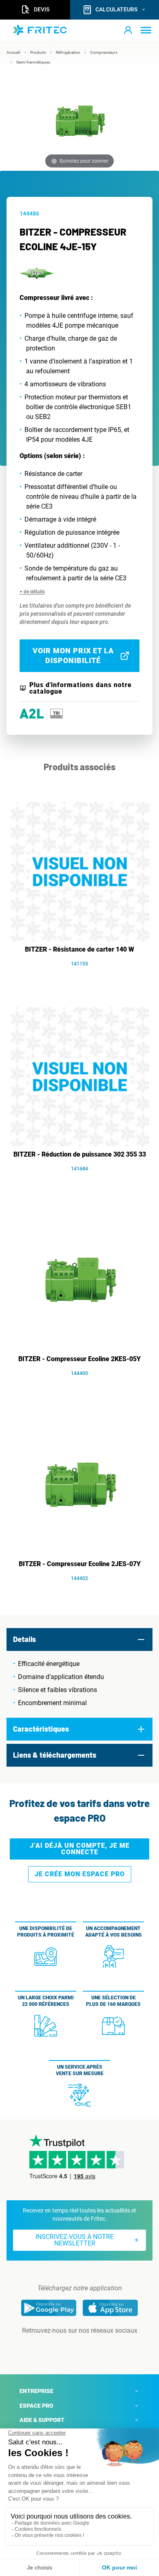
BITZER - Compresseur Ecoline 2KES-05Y (79, 1359)
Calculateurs (116, 9)
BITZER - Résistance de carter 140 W (79, 949)
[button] (128, 30)
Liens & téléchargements (55, 1755)
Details (24, 1639)
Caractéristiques (41, 1729)
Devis (42, 9)
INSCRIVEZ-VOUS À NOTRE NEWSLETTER (75, 2240)
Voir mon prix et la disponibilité (73, 656)
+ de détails (32, 592)
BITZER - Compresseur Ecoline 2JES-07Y (80, 1564)
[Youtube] (91, 2347)
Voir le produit (84, 976)
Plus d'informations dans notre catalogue (81, 688)
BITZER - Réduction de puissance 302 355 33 (80, 1154)
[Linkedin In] (68, 2347)
